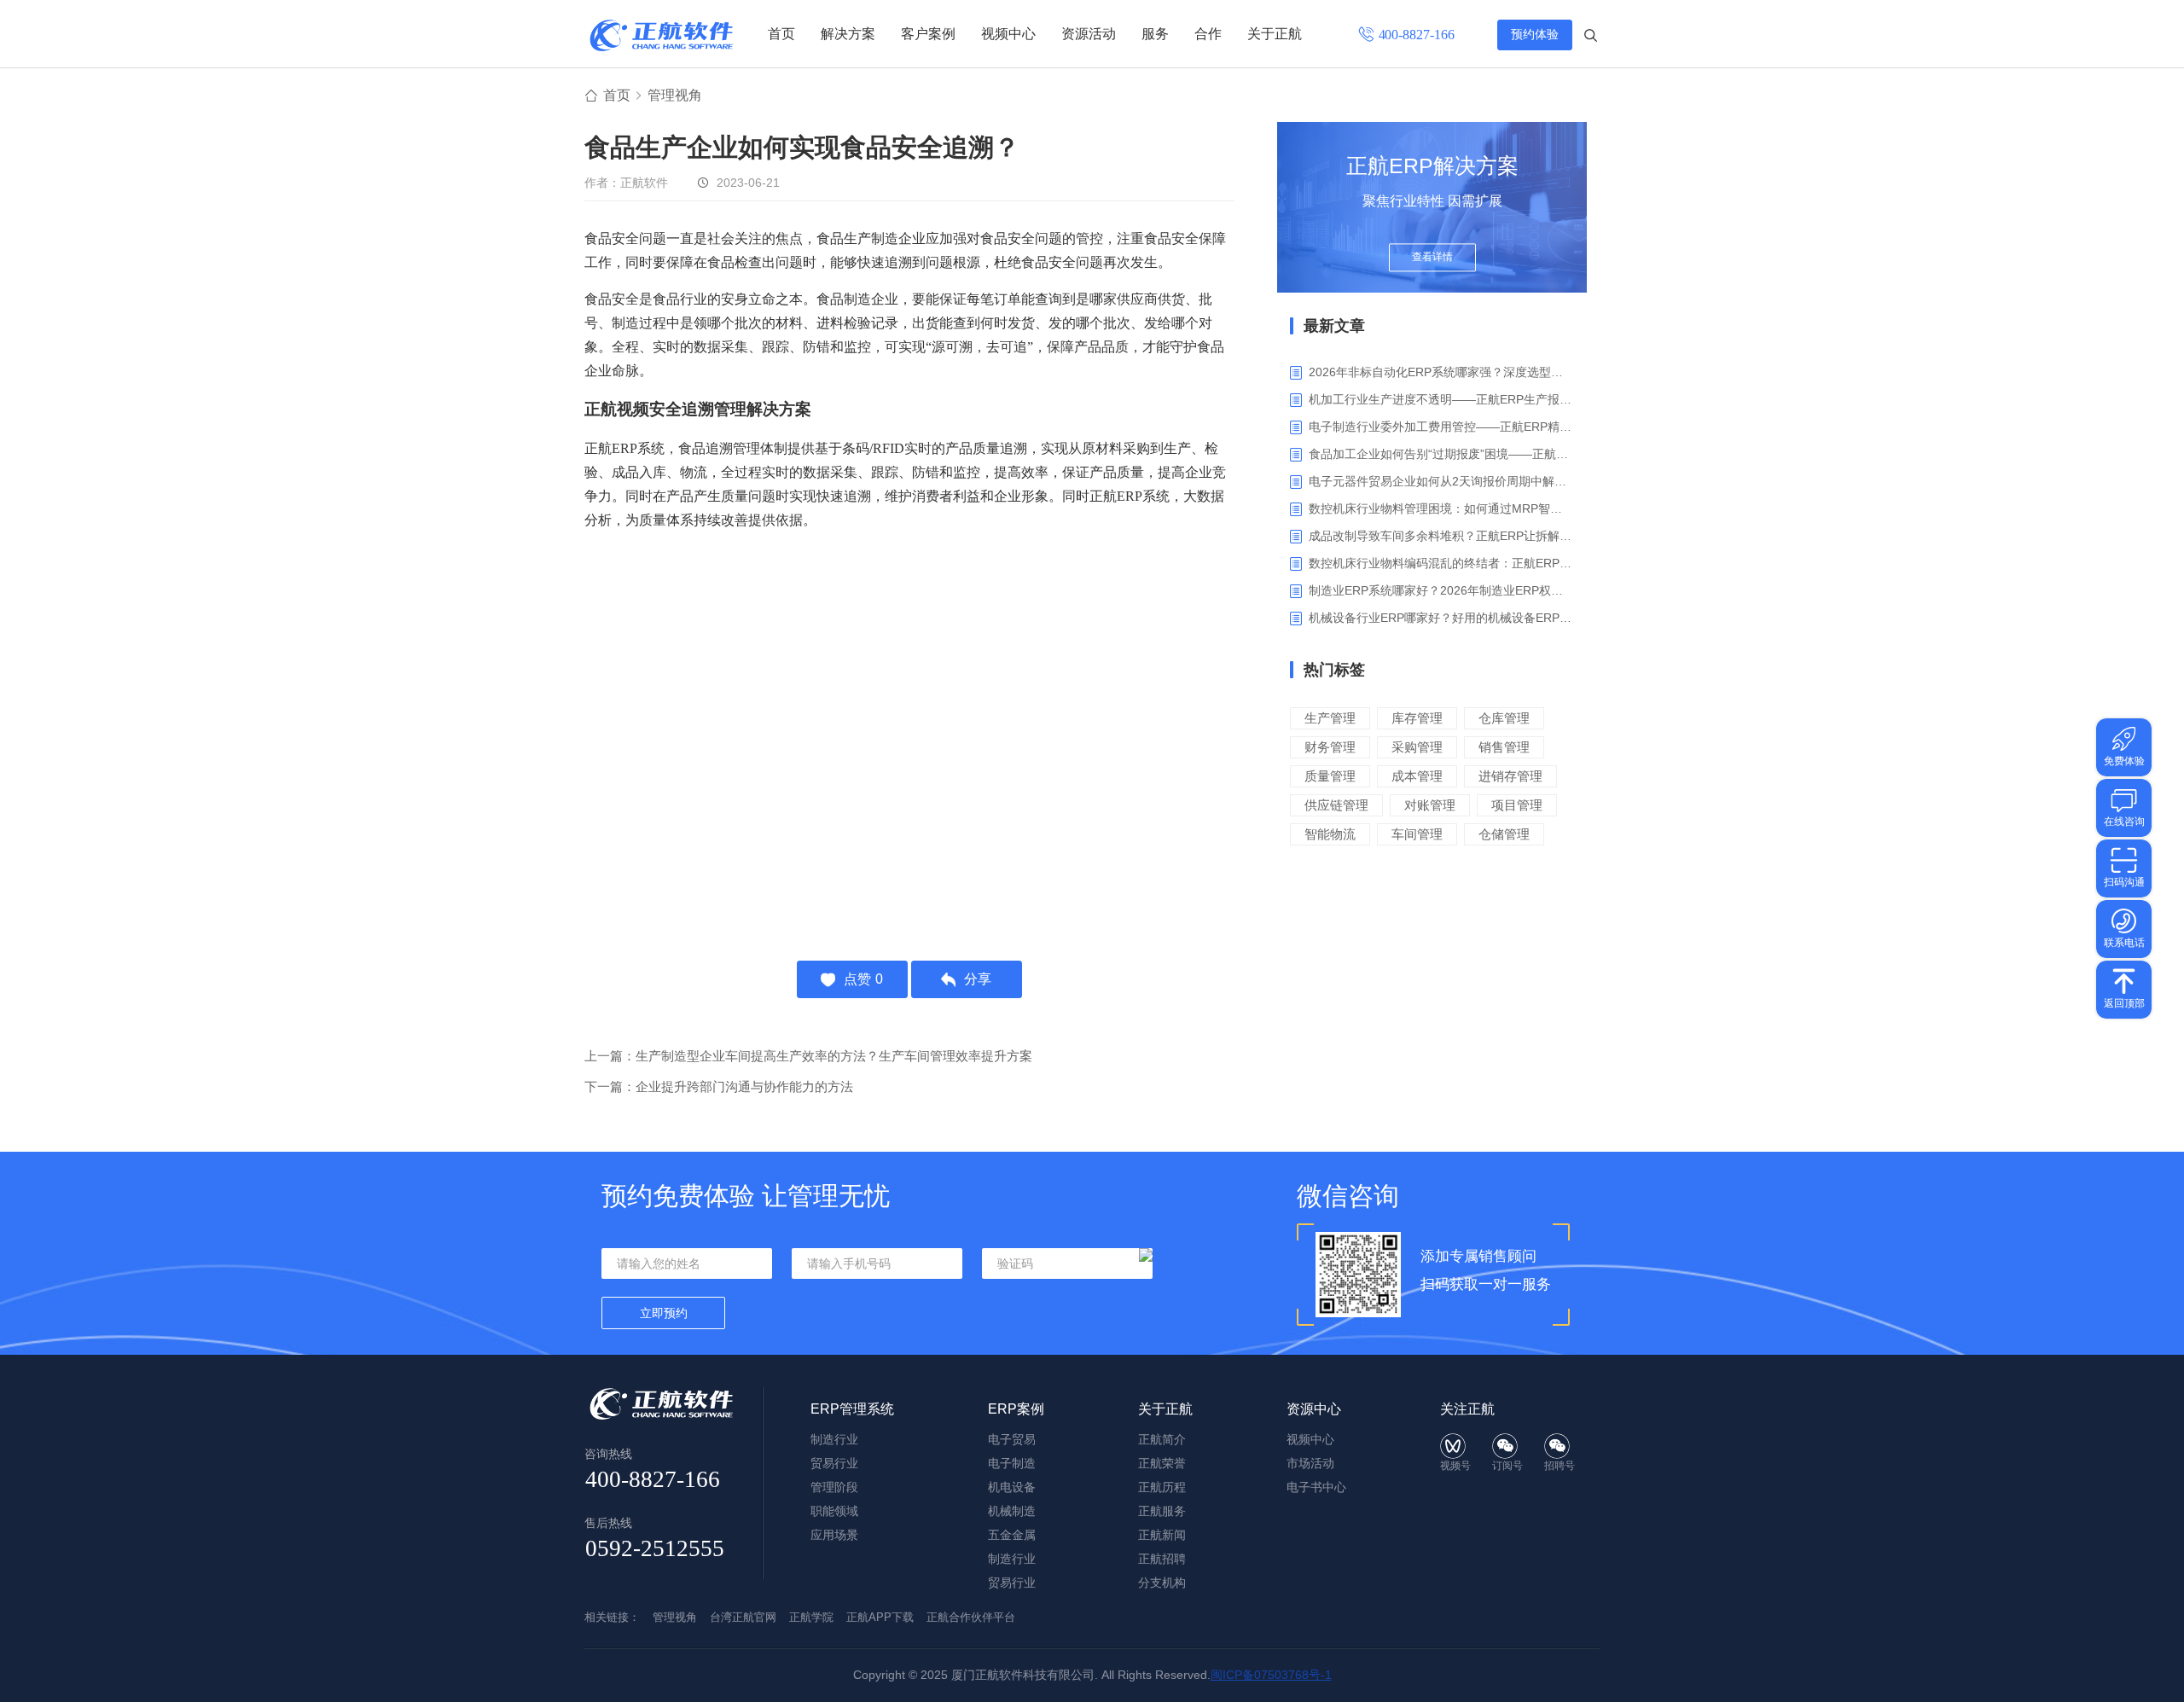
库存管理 (1417, 718)
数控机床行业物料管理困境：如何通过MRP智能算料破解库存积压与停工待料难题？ (1441, 508)
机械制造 (1012, 1511)
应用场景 (834, 1535)
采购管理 (1417, 747)
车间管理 (1417, 834)
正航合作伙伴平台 (971, 1617)
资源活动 (1089, 34)
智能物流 (1330, 834)
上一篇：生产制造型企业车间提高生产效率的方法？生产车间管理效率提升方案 (808, 1056)
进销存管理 (1510, 776)
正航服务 (1162, 1511)
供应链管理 (1336, 805)
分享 (978, 979)
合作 (1208, 34)
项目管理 (1517, 805)
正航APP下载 (880, 1617)
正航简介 (1162, 1439)
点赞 (863, 979)
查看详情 (1432, 258)
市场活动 (1310, 1463)
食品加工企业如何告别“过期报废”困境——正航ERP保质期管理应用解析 (1441, 454)
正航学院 (811, 1617)
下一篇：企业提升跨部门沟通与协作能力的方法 (719, 1086)
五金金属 (1012, 1535)
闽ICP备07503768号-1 (1271, 1675)
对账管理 (1430, 805)
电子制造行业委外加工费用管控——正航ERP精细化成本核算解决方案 (1441, 427)
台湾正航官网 (743, 1617)
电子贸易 (1012, 1439)
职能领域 (834, 1511)
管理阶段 (834, 1487)
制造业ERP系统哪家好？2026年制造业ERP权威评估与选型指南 (1441, 590)
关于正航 (1275, 34)
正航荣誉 (1162, 1463)
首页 (781, 34)
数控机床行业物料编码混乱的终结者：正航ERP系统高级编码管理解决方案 (1441, 563)
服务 (1155, 34)
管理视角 (675, 95)
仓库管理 (1504, 718)
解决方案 (848, 34)
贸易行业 (834, 1463)
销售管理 (1504, 747)
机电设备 (1012, 1487)
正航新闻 (1162, 1535)
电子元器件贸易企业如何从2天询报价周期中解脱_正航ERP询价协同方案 (1441, 481)
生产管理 (1330, 718)
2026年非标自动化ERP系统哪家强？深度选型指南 (1441, 372)
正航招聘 (1162, 1559)
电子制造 (1012, 1463)
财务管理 (1330, 747)
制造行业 (834, 1439)
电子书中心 (1316, 1487)
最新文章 (1334, 326)
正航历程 (1162, 1487)
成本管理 (1417, 776)
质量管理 (1330, 776)
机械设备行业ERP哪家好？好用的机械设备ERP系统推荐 (1441, 618)
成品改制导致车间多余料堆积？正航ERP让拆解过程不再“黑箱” (1441, 536)
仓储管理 (1504, 834)
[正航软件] (661, 35)
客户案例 (928, 34)
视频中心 (1008, 34)
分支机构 (1162, 1583)
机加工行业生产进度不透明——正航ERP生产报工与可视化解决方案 (1441, 399)
